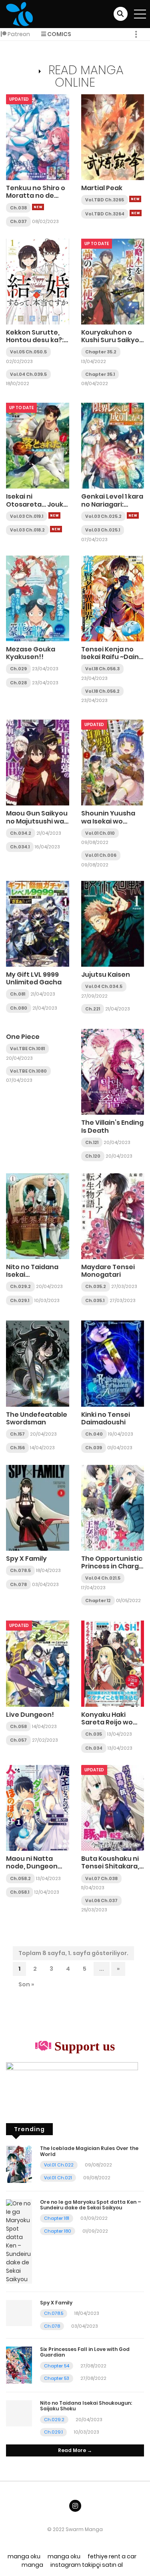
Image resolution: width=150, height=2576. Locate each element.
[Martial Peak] (113, 137)
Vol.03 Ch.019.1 (27, 516)
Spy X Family (26, 1559)
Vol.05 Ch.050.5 (28, 352)
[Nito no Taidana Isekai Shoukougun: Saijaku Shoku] (38, 1216)
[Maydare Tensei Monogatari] (113, 1216)
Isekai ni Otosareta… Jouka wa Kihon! (37, 504)
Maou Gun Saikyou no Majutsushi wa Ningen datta (37, 821)
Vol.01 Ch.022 (59, 2165)
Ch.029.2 (20, 1286)
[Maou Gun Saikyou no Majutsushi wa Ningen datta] (38, 762)
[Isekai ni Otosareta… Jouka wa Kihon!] (38, 445)
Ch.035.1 (95, 1300)
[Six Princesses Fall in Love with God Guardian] (19, 2365)
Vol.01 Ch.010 (100, 833)
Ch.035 (94, 1734)
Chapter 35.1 (100, 374)
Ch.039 (94, 1448)
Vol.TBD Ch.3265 (105, 200)
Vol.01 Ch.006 (101, 855)
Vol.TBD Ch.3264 (105, 214)
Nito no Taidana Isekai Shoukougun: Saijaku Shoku (32, 1279)
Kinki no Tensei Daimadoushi (106, 1418)
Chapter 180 (58, 2231)
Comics (59, 34)
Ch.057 (18, 1740)
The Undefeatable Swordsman (37, 1418)
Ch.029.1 (20, 1300)
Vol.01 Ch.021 (58, 2178)
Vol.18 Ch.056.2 (102, 691)
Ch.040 (94, 1434)
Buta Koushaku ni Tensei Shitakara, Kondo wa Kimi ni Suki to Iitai (110, 1870)
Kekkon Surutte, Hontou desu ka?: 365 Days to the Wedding (35, 344)
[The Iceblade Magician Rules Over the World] (19, 2164)
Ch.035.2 (96, 1286)
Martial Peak (102, 188)
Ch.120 (93, 1156)
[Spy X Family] (38, 1507)
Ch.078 (18, 1584)
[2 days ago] (54, 515)
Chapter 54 (57, 2366)
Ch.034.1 (20, 847)
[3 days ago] (56, 529)
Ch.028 (18, 683)
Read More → (75, 2450)
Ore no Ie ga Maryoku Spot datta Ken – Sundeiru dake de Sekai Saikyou (91, 2205)
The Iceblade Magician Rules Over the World (89, 2151)
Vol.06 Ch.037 (101, 1901)
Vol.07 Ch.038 (101, 1878)
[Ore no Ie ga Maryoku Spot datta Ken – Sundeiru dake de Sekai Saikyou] (19, 2241)
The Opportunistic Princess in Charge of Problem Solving (112, 1566)
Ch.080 (19, 1008)
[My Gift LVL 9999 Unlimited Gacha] (38, 923)
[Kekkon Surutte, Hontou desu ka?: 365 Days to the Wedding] (38, 281)
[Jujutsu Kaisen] (113, 923)
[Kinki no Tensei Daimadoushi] (113, 1363)
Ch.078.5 (20, 1570)
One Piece (23, 1037)
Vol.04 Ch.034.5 (104, 986)
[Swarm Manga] (19, 14)
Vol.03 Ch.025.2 (103, 516)
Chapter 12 (98, 1600)
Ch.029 (18, 669)
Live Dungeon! (30, 1715)
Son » (26, 1984)
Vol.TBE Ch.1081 (27, 1049)
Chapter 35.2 (101, 352)
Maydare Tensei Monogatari (108, 1271)
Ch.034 (94, 1748)
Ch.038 (18, 208)
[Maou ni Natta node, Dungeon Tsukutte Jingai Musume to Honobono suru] (38, 1807)
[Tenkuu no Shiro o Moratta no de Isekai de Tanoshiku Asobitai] (38, 137)
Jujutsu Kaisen (106, 975)
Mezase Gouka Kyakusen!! (31, 653)
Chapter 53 (57, 2378)
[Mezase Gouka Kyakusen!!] (38, 598)
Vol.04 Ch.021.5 (103, 1578)
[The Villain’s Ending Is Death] (113, 1071)
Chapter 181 (57, 2218)
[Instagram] (75, 2506)
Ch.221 (93, 1009)
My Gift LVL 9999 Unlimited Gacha (34, 978)
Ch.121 (92, 1142)
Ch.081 (18, 994)
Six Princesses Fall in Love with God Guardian (85, 2352)
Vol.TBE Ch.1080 (28, 1071)
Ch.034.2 (21, 833)
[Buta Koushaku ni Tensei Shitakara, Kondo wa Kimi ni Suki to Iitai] (113, 1807)
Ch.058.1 (20, 1892)
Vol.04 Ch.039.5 (28, 374)
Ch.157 (17, 1434)
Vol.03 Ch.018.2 (27, 530)
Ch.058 (18, 1726)
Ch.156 (17, 1448)
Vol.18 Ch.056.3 (102, 669)
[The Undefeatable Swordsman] (38, 1363)
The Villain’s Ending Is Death (112, 1126)
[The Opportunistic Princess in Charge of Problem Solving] (113, 1507)
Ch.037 (18, 221)
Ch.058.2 (20, 1878)
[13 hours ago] (135, 199)
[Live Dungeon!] (38, 1663)
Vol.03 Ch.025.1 (103, 530)
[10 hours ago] (38, 207)
